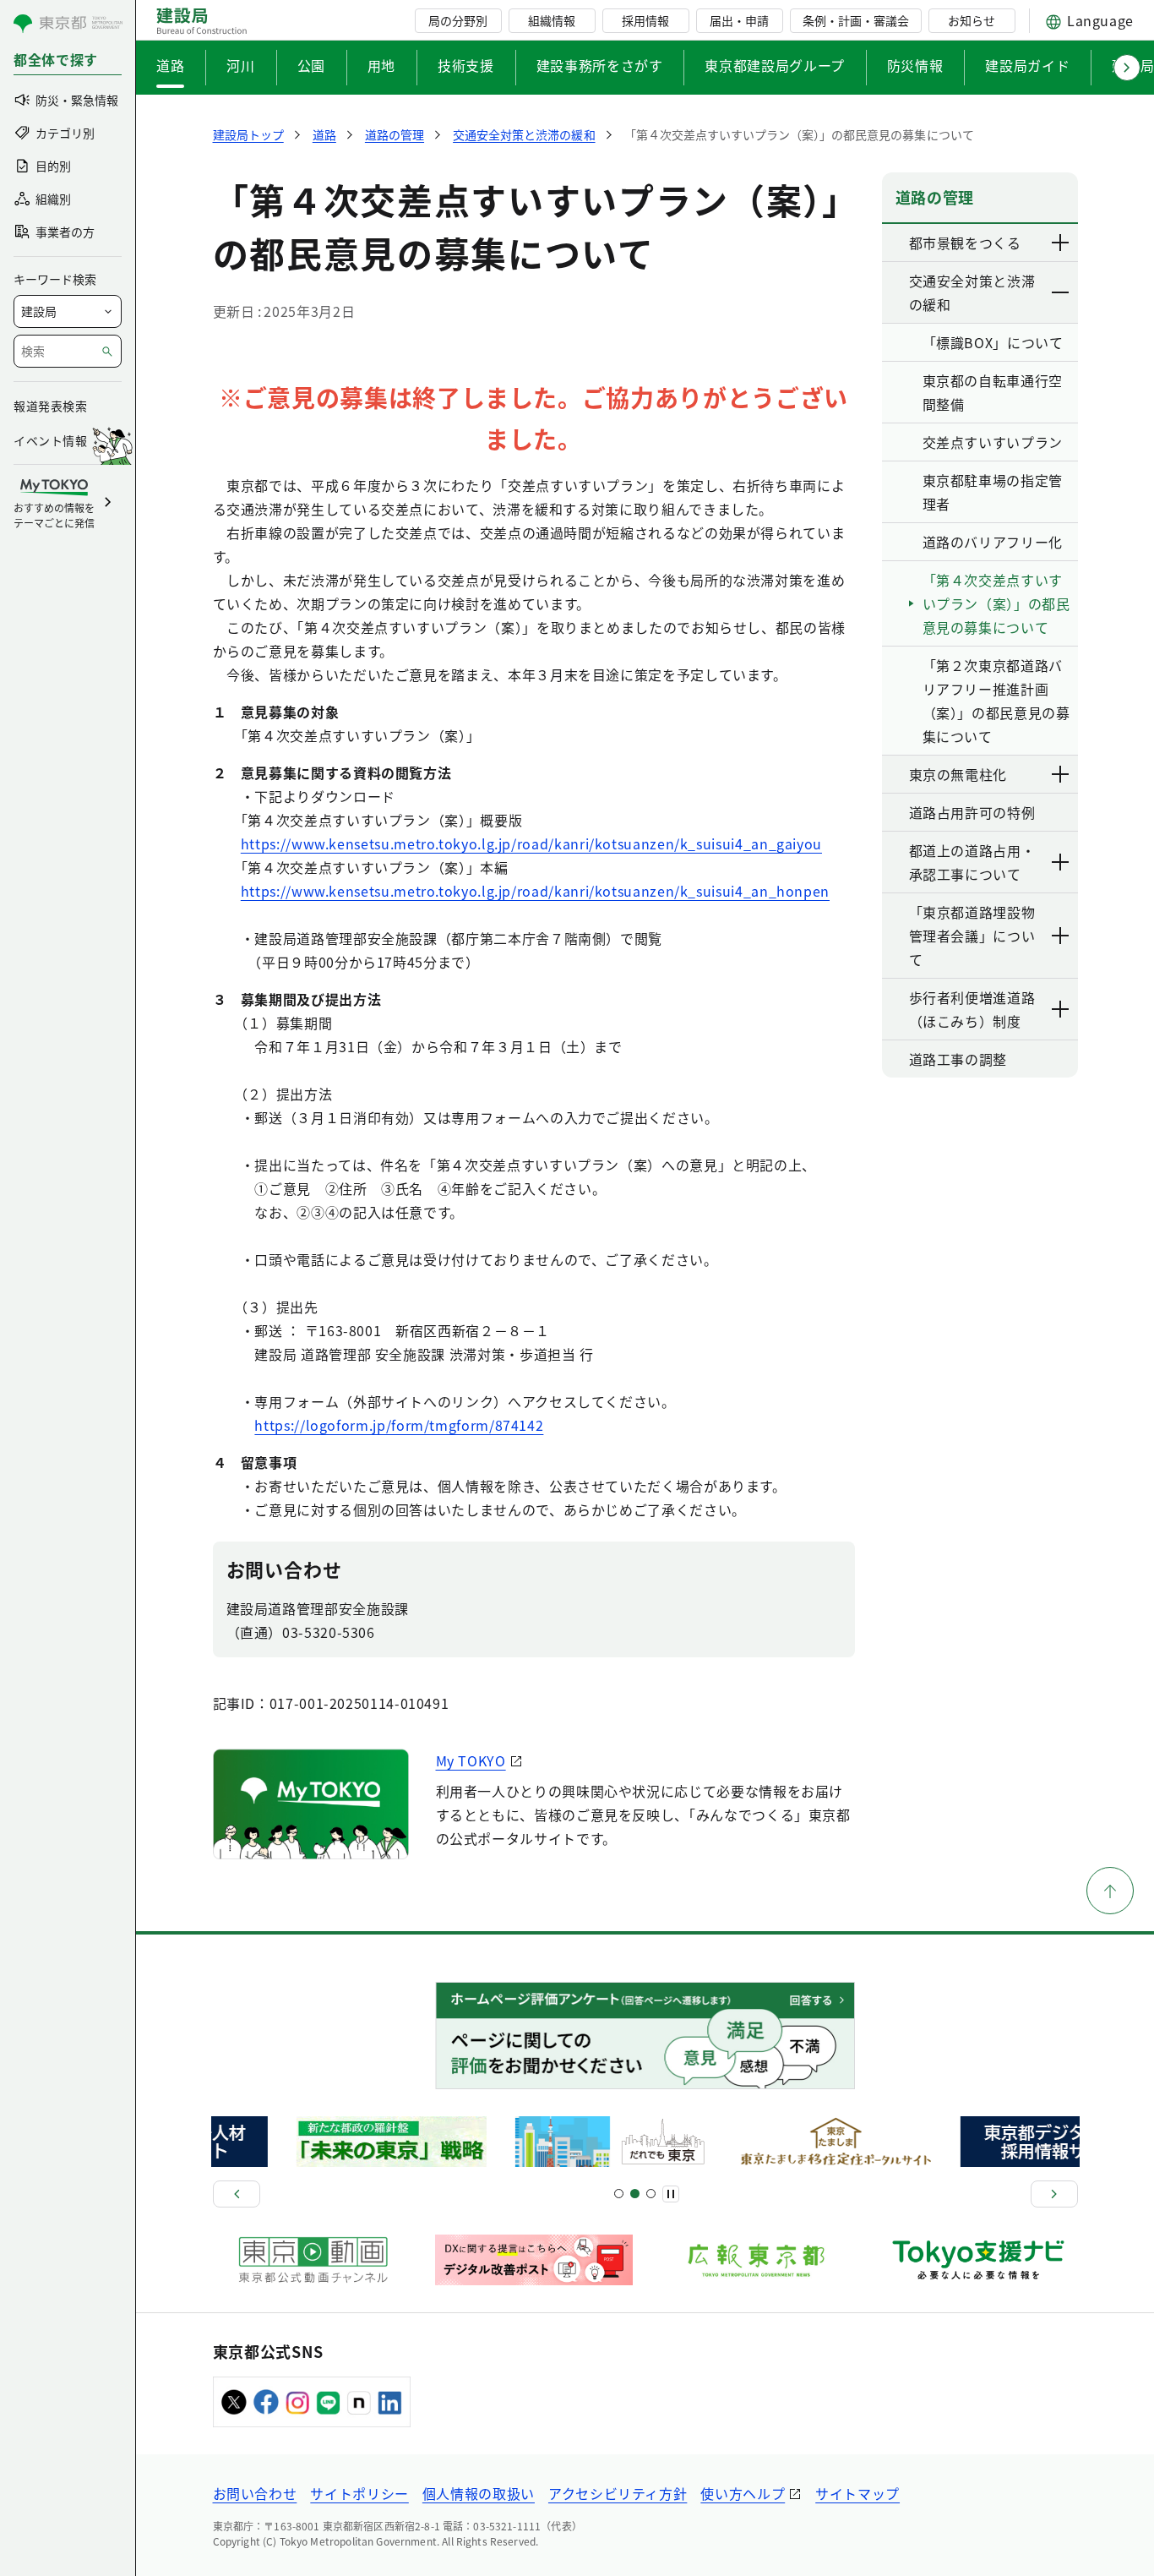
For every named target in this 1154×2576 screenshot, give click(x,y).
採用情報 (645, 20)
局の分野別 (458, 20)
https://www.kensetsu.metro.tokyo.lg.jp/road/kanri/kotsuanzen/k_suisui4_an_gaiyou (531, 843)
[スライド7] (651, 2194)
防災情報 (915, 65)
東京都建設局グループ (774, 65)
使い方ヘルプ (743, 2493)
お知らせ (972, 20)
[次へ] (1054, 2194)
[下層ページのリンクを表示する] (1061, 243)
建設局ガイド (1027, 65)
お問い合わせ (255, 2493)
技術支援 (466, 65)
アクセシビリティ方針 (618, 2493)
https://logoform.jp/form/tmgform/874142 (399, 1425)
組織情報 (552, 20)
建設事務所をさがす (600, 65)
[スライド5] (635, 2194)
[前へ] (237, 2194)
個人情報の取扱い (479, 2493)
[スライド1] (619, 2194)
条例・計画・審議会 (856, 20)
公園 (311, 65)
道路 (170, 65)
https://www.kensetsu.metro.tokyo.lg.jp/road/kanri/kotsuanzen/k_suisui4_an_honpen (535, 891)
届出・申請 (739, 20)
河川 (240, 65)
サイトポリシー (359, 2493)
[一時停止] (671, 2194)
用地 (381, 65)
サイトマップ (857, 2493)
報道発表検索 (50, 406)
